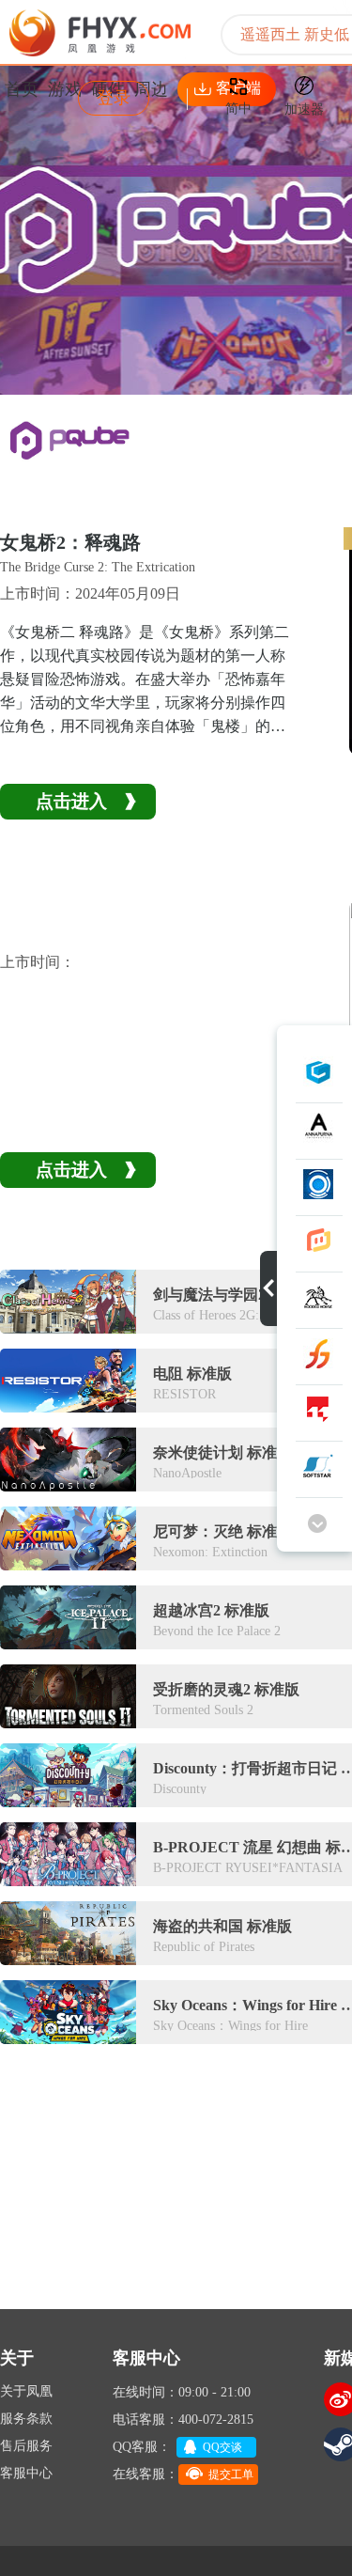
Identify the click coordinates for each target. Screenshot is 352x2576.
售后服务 (26, 2446)
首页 (22, 89)
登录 (114, 98)
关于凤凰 (26, 2391)
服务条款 (26, 2419)
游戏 (65, 89)
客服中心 (26, 2473)
